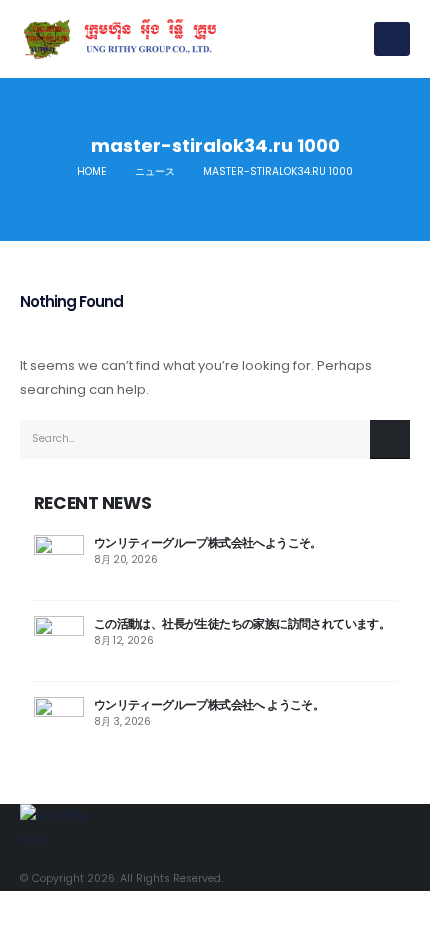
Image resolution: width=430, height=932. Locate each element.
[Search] (390, 439)
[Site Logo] (120, 39)
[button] (392, 39)
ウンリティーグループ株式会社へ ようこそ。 (209, 704)
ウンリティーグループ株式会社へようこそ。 (208, 542)
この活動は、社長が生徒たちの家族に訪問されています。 (242, 623)
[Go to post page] (59, 558)
